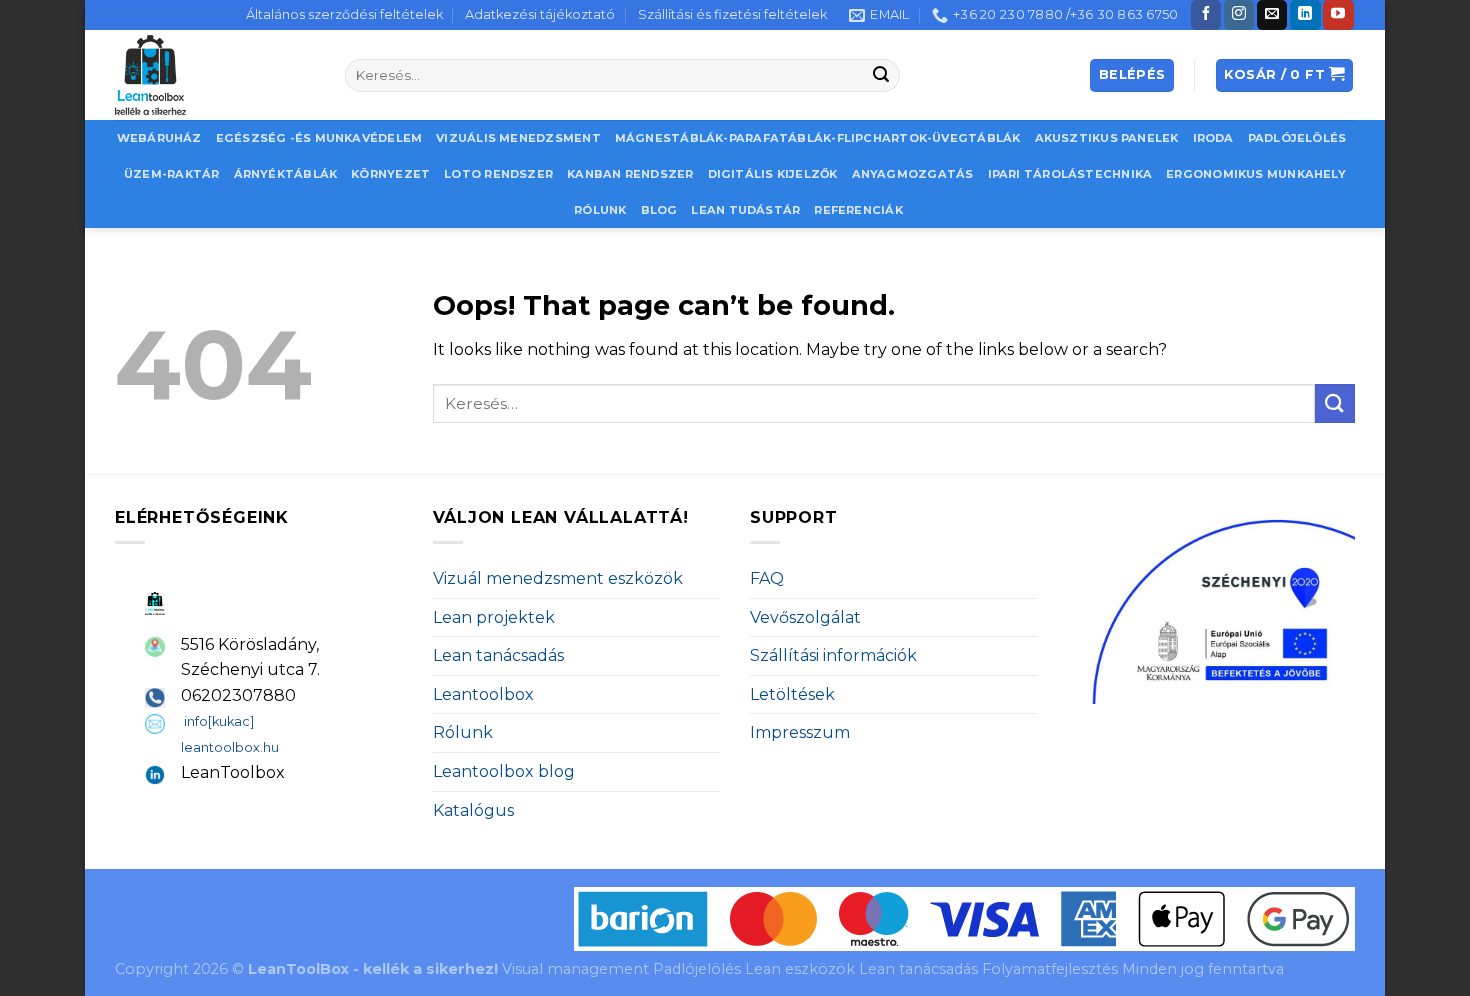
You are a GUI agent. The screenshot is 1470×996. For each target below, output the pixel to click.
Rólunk (600, 210)
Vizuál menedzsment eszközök (558, 578)
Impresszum (800, 732)
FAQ (767, 578)
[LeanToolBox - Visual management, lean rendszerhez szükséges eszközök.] (215, 75)
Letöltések (792, 694)
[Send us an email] (1272, 15)
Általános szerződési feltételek (344, 14)
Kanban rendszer (630, 174)
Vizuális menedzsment (518, 138)
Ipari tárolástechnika (1070, 174)
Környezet (390, 174)
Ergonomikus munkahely (1256, 174)
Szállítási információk (833, 655)
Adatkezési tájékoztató (540, 14)
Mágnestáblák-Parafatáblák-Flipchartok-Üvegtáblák (818, 138)
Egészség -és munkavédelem (319, 138)
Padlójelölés (1297, 138)
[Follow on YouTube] (1338, 15)
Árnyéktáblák (286, 174)
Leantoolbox (483, 694)
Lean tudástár (745, 210)
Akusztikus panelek (1107, 138)
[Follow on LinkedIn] (1305, 15)
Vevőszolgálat (805, 617)
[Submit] (882, 76)
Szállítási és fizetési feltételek (732, 14)
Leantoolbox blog (504, 771)
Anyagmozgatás (913, 174)
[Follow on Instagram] (1239, 15)
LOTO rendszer (498, 174)
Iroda (1213, 138)
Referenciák (858, 210)
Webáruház (159, 138)
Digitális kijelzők (773, 174)
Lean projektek (494, 617)
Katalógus (473, 810)
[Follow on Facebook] (1206, 15)
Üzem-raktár (171, 174)
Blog (659, 210)
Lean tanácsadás (498, 655)
